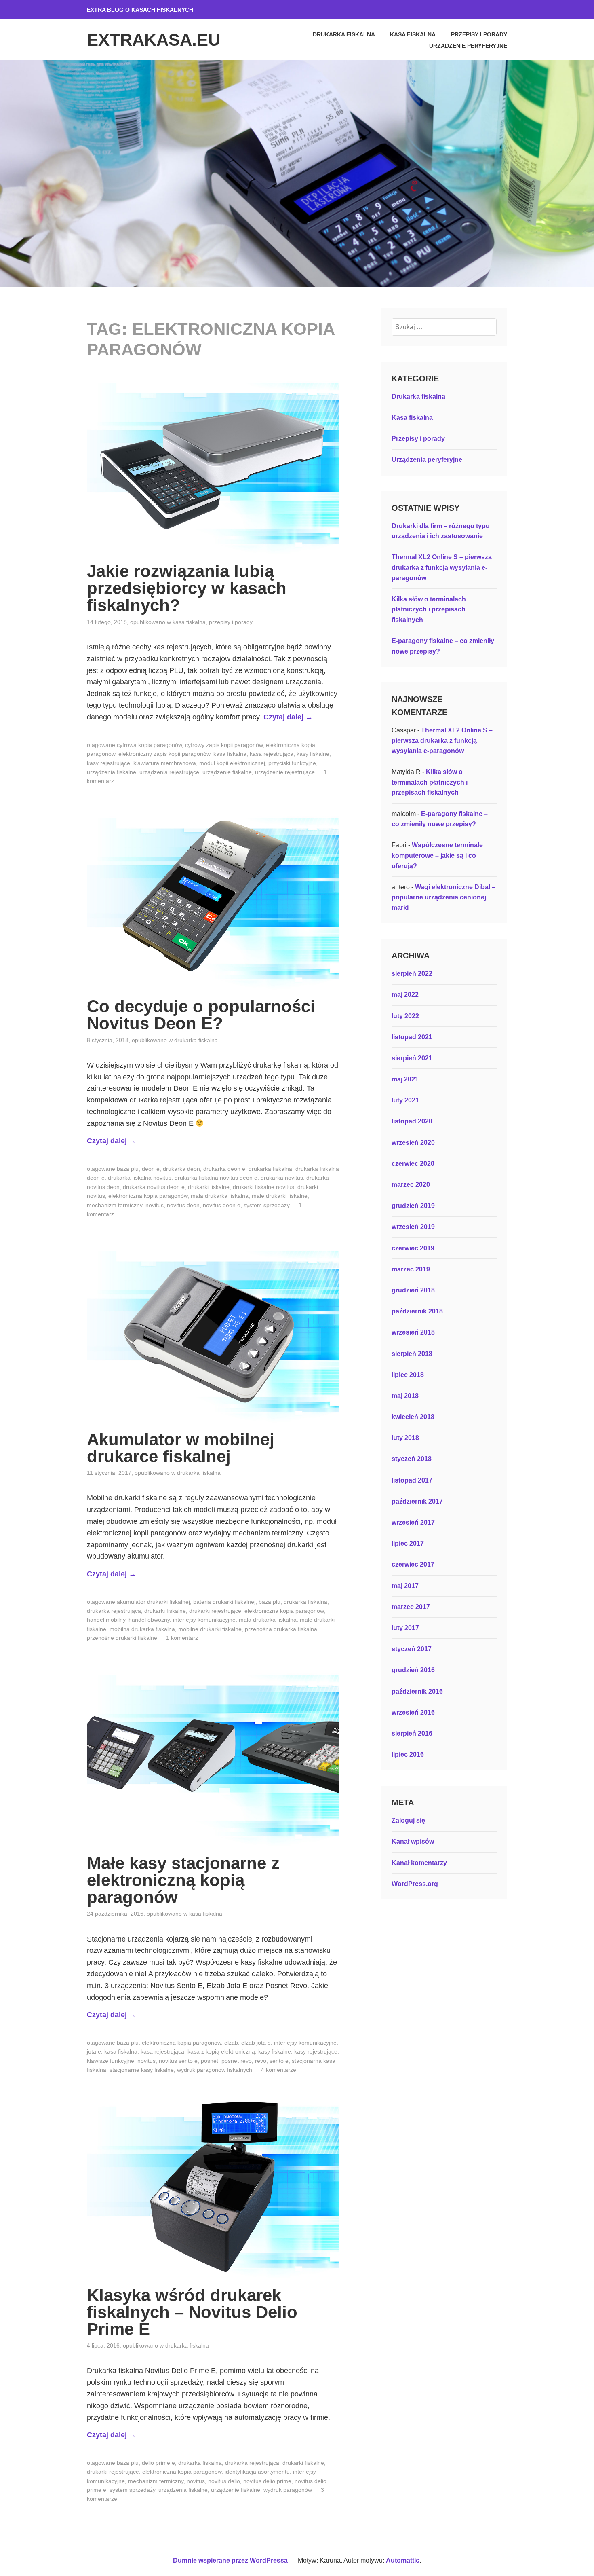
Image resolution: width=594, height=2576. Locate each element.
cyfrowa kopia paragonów (149, 745)
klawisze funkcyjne (111, 2061)
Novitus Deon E (222, 1205)
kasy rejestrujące (108, 763)
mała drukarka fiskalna (220, 1196)
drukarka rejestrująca (114, 1611)
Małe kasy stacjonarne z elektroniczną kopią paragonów (183, 1880)
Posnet (210, 2061)
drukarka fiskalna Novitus (140, 1178)
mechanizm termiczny (115, 1205)
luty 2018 (405, 1438)
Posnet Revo (237, 2061)
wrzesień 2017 (413, 1522)
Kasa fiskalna (413, 34)
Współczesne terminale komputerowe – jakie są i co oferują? (437, 855)
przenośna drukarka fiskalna (281, 1629)
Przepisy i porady (479, 34)
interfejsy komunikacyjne (204, 1620)
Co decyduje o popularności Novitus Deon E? (201, 1015)
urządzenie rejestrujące (285, 772)
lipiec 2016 (408, 1754)
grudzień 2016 (413, 1670)
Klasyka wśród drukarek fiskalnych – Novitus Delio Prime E (192, 2312)
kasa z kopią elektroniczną (221, 2051)
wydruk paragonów (288, 2490)
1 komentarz (182, 1638)
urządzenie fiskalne (227, 772)
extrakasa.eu (154, 40)
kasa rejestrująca (272, 754)
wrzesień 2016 (413, 1712)
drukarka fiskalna (270, 1169)
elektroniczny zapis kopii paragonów (164, 754)
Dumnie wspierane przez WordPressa (230, 2560)
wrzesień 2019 (413, 1227)
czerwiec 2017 (413, 1564)
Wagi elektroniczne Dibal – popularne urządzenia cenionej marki (443, 897)
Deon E (151, 1169)
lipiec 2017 (408, 1543)
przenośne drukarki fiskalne (122, 1638)
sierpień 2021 (412, 1058)
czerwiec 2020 (413, 1164)
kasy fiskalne (313, 754)
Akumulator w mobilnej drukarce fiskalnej (181, 1448)
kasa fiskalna (230, 754)
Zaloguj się (408, 1820)
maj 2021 (405, 1079)
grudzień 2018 (413, 1290)
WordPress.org (415, 1884)
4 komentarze (279, 2070)
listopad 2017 (412, 1480)
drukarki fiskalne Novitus (263, 1187)
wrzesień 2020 (413, 1143)
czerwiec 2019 (413, 1248)
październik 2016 (417, 1691)
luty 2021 (405, 1100)
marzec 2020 (411, 1185)
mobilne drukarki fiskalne (210, 1629)
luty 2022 (405, 1016)
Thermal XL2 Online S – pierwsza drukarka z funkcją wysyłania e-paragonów (442, 567)
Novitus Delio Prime (267, 2481)
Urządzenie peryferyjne (468, 46)
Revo (261, 2061)
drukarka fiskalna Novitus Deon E (216, 1178)
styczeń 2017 (412, 1649)
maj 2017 (405, 1586)
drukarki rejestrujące (215, 1611)
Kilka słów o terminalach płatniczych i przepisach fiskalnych (429, 609)
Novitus (155, 1205)
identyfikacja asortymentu (257, 2472)
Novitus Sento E (178, 2061)
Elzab (231, 2043)
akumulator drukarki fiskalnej (153, 1602)
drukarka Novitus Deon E (154, 1187)
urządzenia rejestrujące (169, 772)
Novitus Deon (183, 1205)
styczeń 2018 (412, 1459)
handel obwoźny (149, 1620)
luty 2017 (405, 1628)
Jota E (94, 2051)
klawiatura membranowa (165, 763)
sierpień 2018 (412, 1354)
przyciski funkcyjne (292, 763)
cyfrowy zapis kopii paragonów (224, 745)
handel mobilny (106, 1620)
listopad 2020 (412, 1121)
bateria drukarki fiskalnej (224, 1602)
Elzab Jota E (256, 2043)
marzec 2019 (411, 1269)
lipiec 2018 (408, 1375)
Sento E (279, 2061)
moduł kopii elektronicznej (232, 763)
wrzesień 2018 (413, 1332)
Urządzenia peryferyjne (427, 460)
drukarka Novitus (282, 1178)
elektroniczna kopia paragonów (148, 1196)
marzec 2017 (411, 1607)
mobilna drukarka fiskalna (142, 1629)
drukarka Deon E (224, 1169)
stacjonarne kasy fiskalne (142, 2070)
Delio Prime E (158, 2463)
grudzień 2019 (413, 1206)
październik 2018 (417, 1311)
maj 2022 (405, 995)
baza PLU (128, 1169)
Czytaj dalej (288, 717)
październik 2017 (417, 1501)
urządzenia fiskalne (112, 772)
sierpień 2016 (412, 1733)
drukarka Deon (181, 1169)
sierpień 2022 (412, 974)
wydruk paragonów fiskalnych (215, 2070)
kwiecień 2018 (413, 1417)
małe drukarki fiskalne (280, 1196)
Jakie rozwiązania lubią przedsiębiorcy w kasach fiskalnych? (187, 588)
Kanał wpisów (413, 1841)
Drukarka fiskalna (344, 34)
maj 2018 (405, 1396)
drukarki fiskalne (209, 1187)
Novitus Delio (224, 2481)
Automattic (403, 2560)
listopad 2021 (412, 1037)
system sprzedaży (267, 1205)
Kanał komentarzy (419, 1863)
